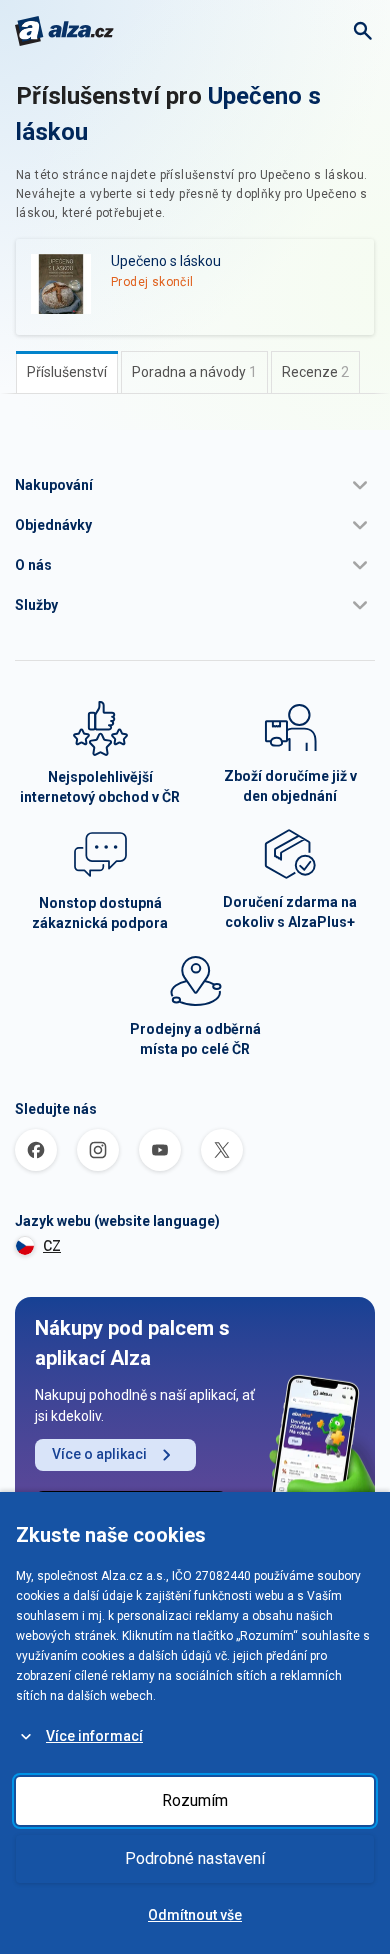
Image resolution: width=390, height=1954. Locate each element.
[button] (195, 485)
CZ (52, 1246)
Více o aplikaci (99, 1454)
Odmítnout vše (195, 1915)
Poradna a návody (194, 372)
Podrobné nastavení (195, 1858)
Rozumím (195, 1800)
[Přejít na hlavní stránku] (64, 31)
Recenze (315, 372)
